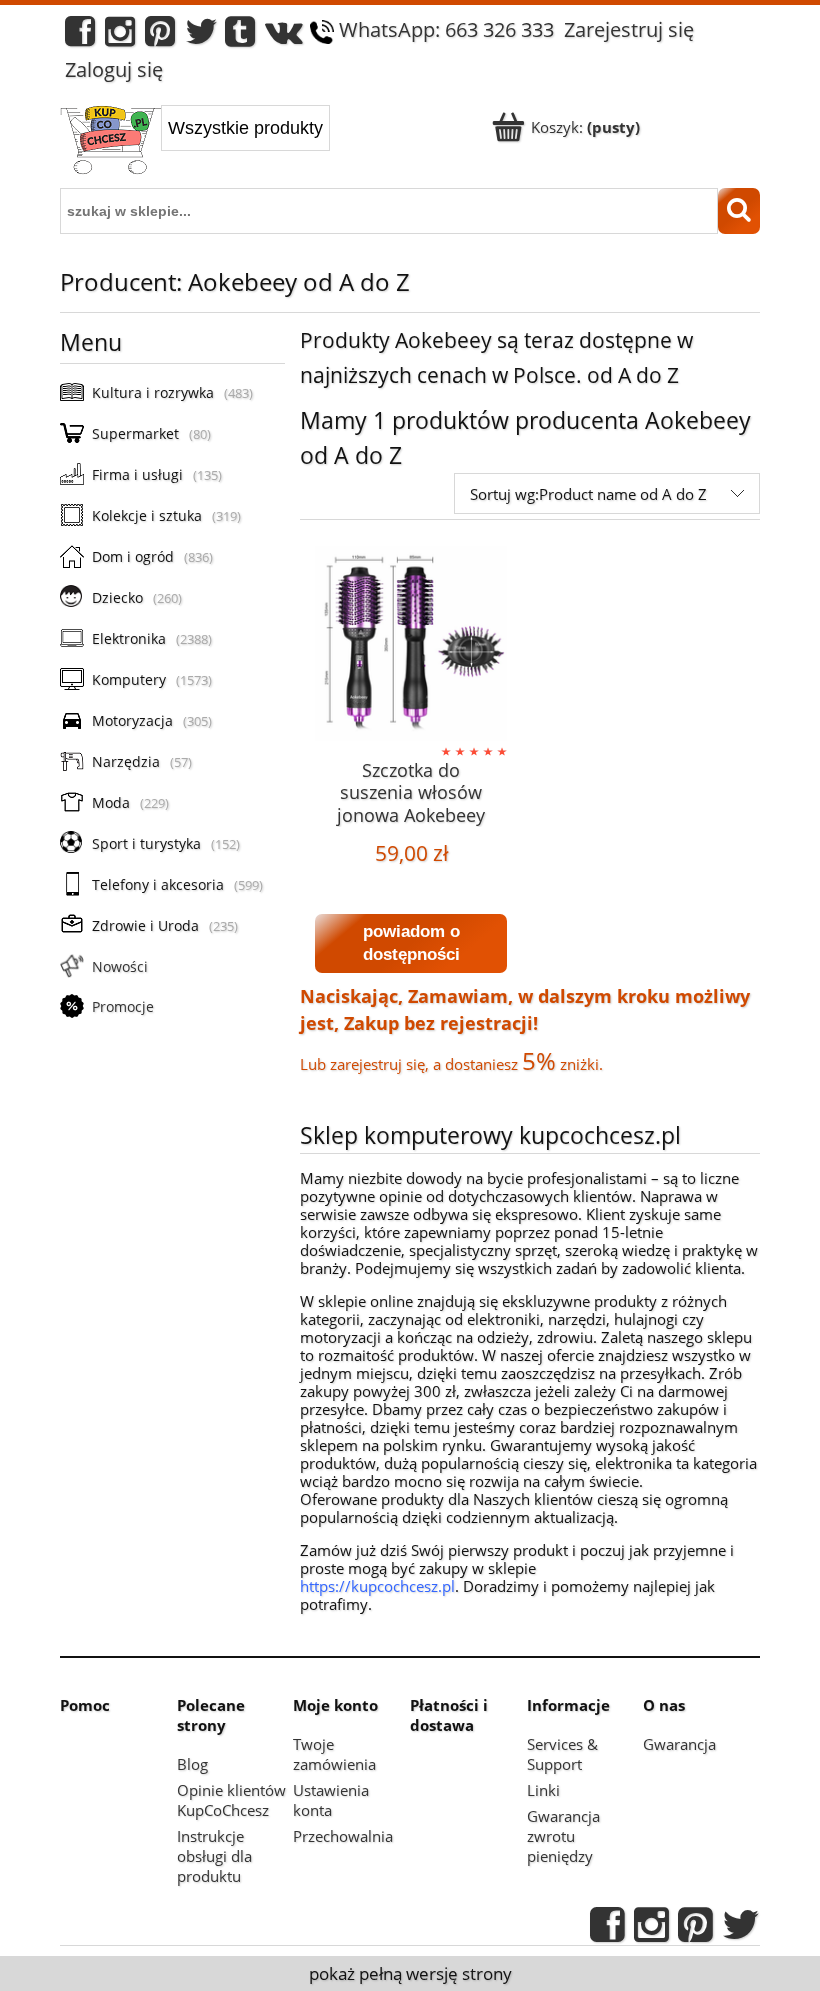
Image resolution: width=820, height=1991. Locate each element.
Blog (192, 1764)
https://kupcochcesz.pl (377, 1586)
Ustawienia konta (331, 1800)
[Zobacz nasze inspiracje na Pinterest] (160, 36)
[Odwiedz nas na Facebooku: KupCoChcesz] (80, 36)
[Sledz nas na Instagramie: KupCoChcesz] (120, 36)
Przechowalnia (343, 1836)
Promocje (123, 1006)
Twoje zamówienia (334, 1754)
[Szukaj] (739, 211)
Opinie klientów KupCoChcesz (231, 1800)
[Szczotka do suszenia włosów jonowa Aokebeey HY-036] (411, 643)
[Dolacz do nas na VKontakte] (284, 36)
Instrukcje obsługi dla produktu (214, 1856)
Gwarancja (679, 1744)
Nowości (120, 966)
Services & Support (562, 1754)
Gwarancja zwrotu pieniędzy (563, 1836)
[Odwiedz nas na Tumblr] (240, 36)
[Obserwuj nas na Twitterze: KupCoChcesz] (201, 36)
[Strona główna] (110, 142)
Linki (543, 1790)
